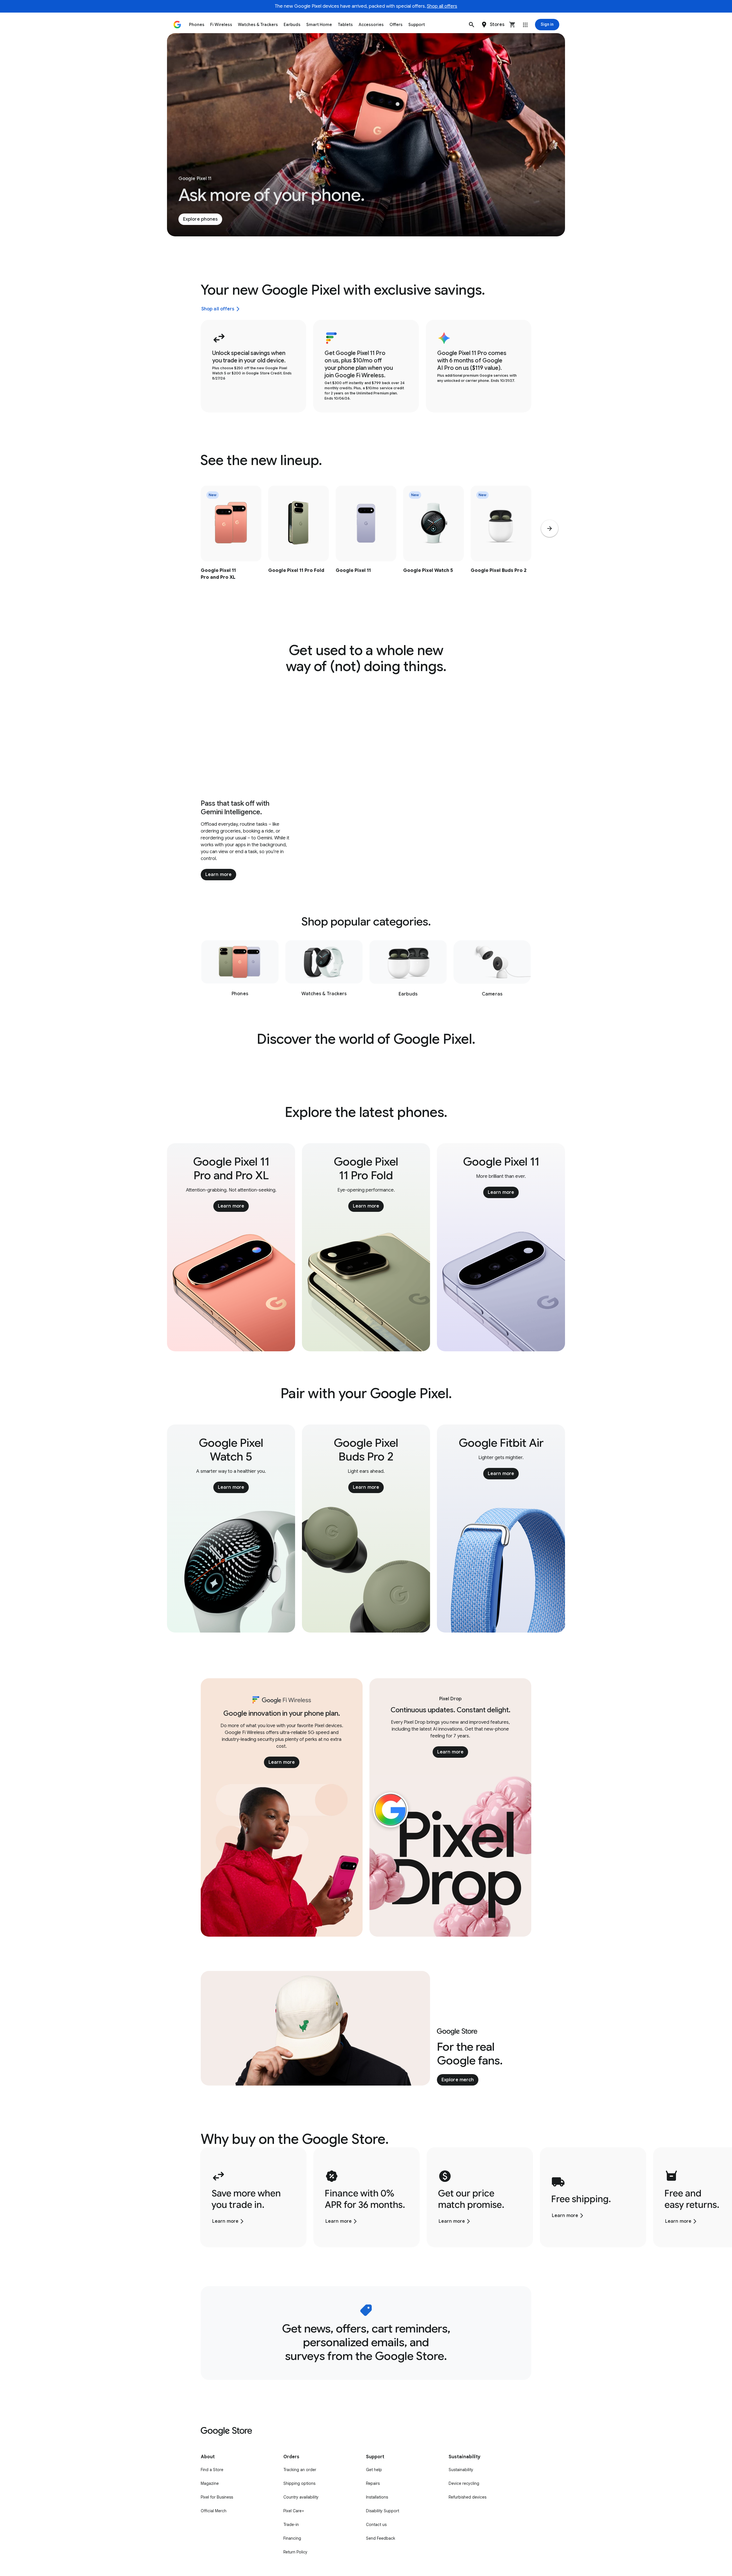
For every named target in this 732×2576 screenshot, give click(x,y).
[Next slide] (550, 528)
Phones (197, 25)
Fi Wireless (221, 25)
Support (417, 25)
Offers (396, 25)
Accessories (371, 25)
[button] (472, 25)
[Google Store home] (177, 25)
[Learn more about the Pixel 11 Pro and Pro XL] (231, 545)
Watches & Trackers (258, 25)
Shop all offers (442, 6)
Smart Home (319, 25)
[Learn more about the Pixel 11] (366, 545)
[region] (366, 545)
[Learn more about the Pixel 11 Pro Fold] (299, 545)
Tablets (345, 25)
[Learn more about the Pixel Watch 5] (433, 545)
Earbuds (292, 25)
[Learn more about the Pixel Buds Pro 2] (501, 545)
